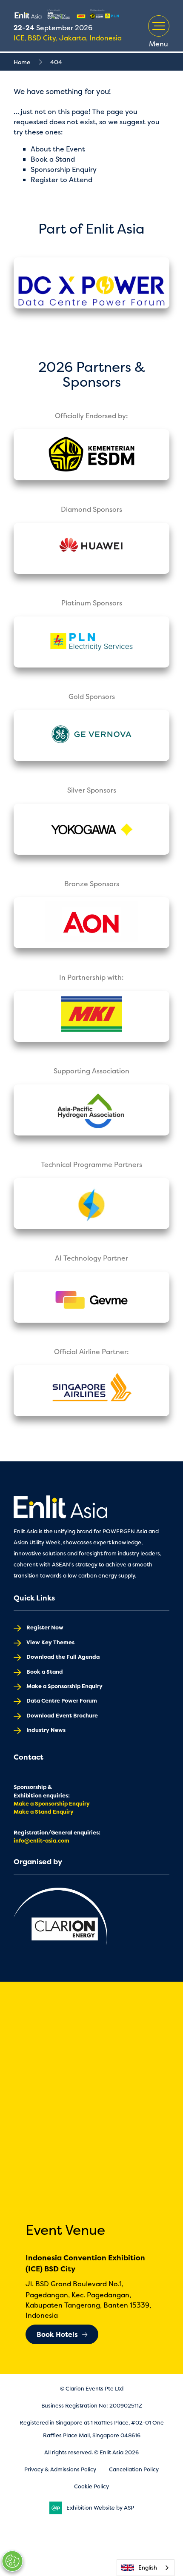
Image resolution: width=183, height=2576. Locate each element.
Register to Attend (61, 180)
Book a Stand (53, 159)
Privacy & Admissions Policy (60, 2469)
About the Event (58, 149)
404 (56, 62)
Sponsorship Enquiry (64, 169)
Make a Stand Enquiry (44, 1812)
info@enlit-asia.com (41, 1841)
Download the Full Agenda (63, 1657)
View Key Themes (50, 1642)
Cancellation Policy (134, 2469)
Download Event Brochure (62, 1716)
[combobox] (146, 2568)
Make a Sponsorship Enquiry (64, 1686)
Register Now (45, 1627)
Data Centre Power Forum (62, 1701)
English (148, 2567)
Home (22, 62)
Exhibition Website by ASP (100, 2508)
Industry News (46, 1730)
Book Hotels (57, 2334)
